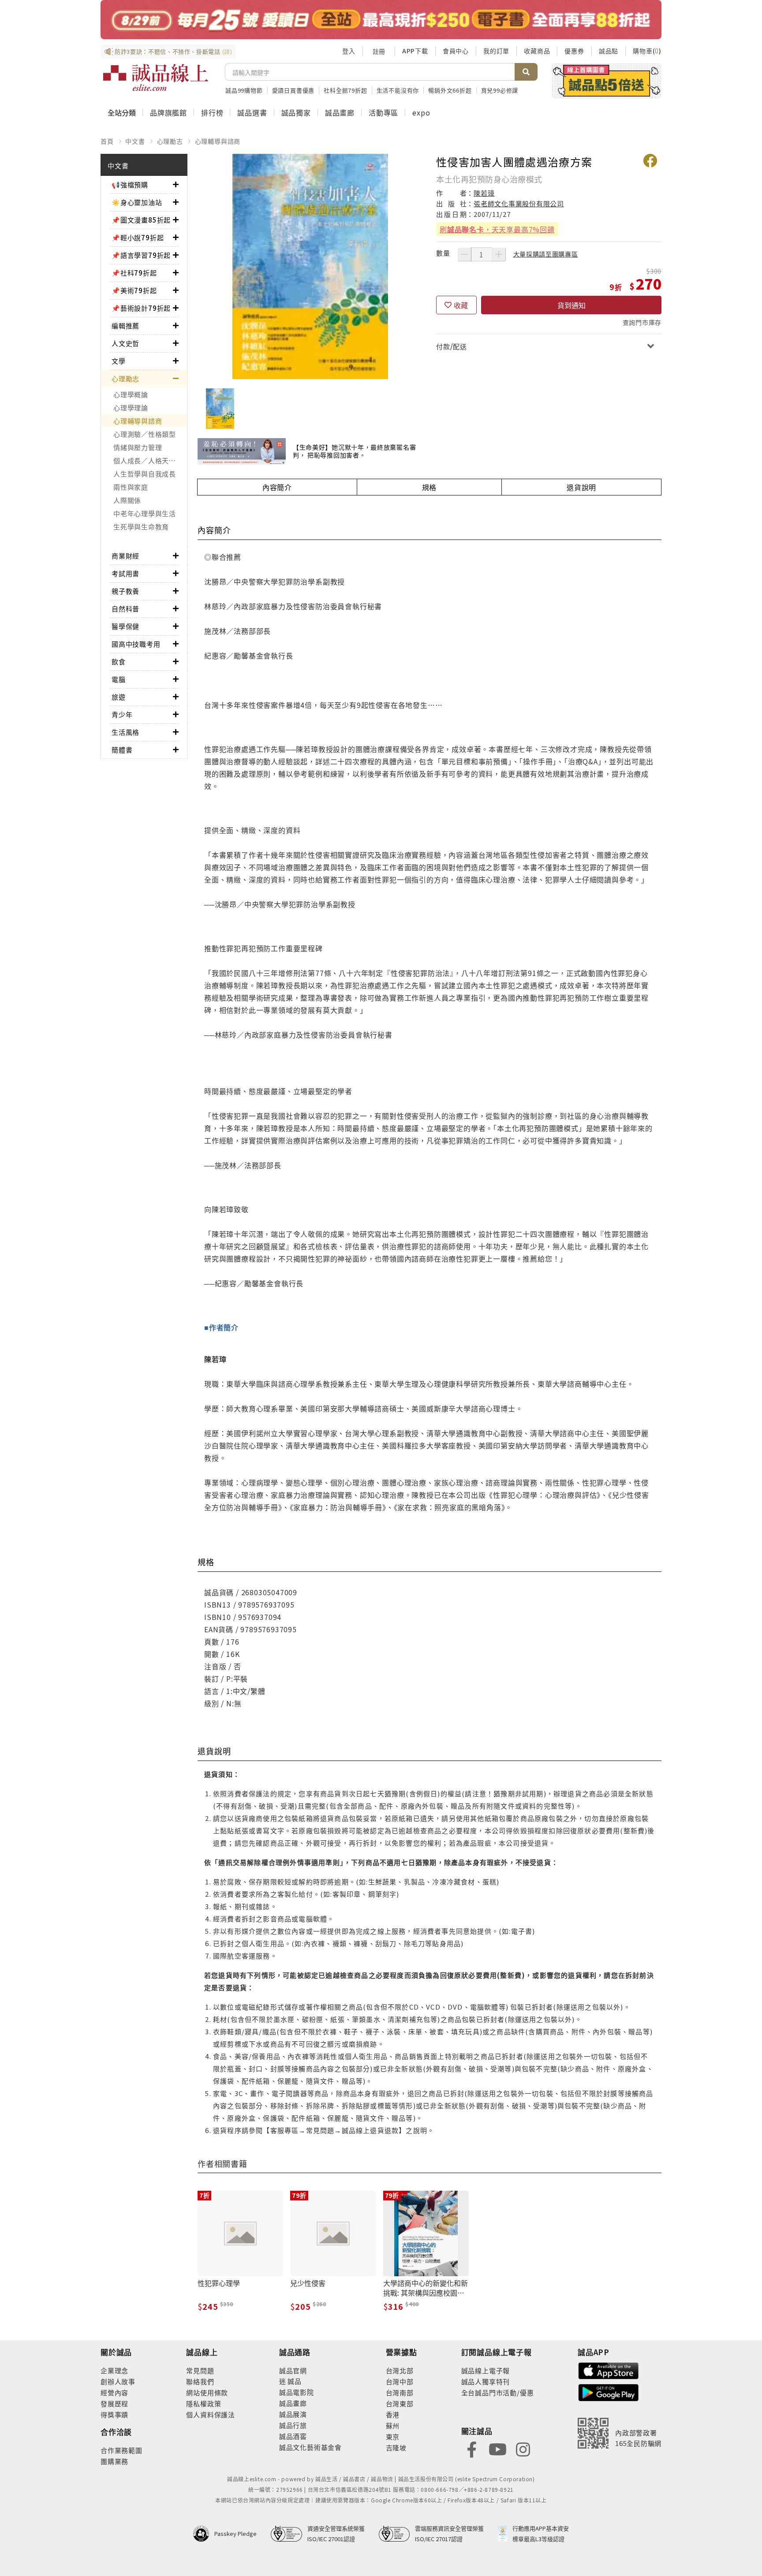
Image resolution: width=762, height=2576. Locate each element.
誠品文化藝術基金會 (310, 2447)
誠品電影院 (297, 2392)
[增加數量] (499, 254)
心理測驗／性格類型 (145, 434)
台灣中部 (400, 2381)
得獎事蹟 (114, 2414)
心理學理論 (131, 408)
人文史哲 (125, 343)
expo (421, 112)
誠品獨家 (296, 112)
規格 (430, 487)
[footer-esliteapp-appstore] (609, 2370)
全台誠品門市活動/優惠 (498, 2392)
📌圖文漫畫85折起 (141, 220)
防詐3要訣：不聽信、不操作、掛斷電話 (174, 51)
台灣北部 (400, 2370)
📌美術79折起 (134, 290)
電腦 (119, 679)
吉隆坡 (396, 2448)
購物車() (647, 51)
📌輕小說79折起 (138, 237)
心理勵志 (170, 141)
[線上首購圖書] (607, 81)
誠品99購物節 (244, 90)
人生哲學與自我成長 (145, 474)
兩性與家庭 (131, 487)
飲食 (119, 661)
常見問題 (200, 2370)
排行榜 (212, 112)
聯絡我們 (200, 2381)
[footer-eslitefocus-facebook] (472, 2448)
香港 (393, 2414)
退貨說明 (581, 487)
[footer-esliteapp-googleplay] (609, 2392)
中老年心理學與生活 (145, 513)
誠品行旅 (293, 2425)
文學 (119, 361)
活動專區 (383, 112)
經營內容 (114, 2392)
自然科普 (125, 609)
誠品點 (609, 51)
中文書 (135, 141)
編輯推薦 (125, 326)
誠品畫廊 (340, 112)
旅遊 (119, 697)
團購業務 (114, 2461)
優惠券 (574, 51)
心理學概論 (131, 394)
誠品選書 (252, 112)
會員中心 (456, 51)
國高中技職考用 (136, 644)
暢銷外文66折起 (450, 90)
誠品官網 (293, 2370)
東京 (393, 2436)
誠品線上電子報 (486, 2370)
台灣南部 (400, 2392)
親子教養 (125, 591)
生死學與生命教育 (141, 527)
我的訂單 (496, 51)
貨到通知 (571, 305)
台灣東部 (400, 2403)
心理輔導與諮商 (218, 141)
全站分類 (122, 112)
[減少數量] (464, 254)
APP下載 (415, 51)
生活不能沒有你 (398, 90)
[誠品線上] (156, 78)
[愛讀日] (381, 20)
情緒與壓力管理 (138, 447)
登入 (349, 51)
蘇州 (393, 2425)
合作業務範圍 (121, 2450)
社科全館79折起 (345, 90)
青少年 (122, 714)
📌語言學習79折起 (141, 255)
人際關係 (127, 500)
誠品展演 (293, 2414)
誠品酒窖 (293, 2436)
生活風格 (125, 732)
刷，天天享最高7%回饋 (497, 229)
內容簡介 (277, 487)
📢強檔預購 (130, 184)
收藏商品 (537, 51)
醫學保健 (125, 626)
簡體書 (122, 750)
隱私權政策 (204, 2403)
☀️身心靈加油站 (137, 202)
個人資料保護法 (211, 2414)
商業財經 (125, 556)
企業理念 (114, 2370)
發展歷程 (114, 2403)
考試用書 (125, 573)
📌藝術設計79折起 (141, 308)
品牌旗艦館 (168, 112)
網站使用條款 (207, 2392)
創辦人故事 (118, 2381)
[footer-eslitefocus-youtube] (497, 2448)
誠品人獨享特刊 (486, 2381)
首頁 (107, 141)
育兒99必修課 (500, 90)
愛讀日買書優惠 (293, 90)
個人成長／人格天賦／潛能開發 (150, 460)
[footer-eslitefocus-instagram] (523, 2448)
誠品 (294, 2381)
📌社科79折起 (134, 273)
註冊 (379, 51)
